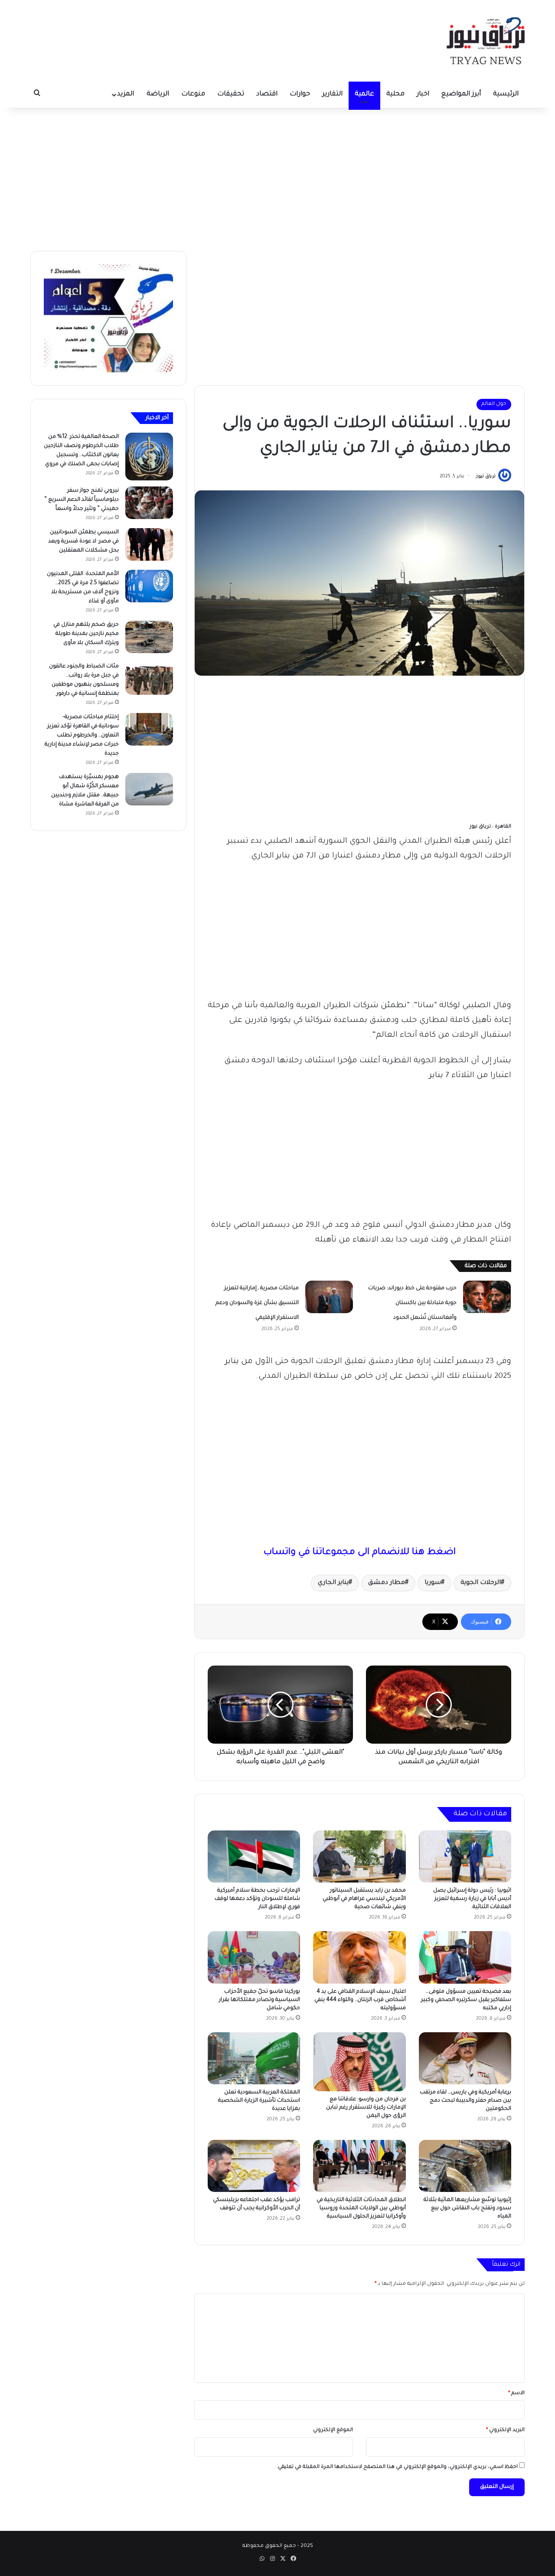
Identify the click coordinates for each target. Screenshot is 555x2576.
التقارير (332, 94)
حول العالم (494, 404)
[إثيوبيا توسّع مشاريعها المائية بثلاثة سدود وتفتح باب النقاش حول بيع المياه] (465, 2166)
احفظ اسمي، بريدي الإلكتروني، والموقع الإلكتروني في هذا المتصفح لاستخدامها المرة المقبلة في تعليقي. (397, 2467)
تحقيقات (231, 94)
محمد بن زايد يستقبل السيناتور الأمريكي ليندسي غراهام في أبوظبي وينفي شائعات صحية (364, 1899)
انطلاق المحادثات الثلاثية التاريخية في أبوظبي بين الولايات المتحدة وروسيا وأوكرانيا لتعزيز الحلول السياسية (361, 2208)
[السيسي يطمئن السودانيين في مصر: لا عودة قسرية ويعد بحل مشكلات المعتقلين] (149, 544)
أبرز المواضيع (461, 94)
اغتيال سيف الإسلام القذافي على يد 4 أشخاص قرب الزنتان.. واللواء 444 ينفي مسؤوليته (360, 2000)
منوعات (193, 94)
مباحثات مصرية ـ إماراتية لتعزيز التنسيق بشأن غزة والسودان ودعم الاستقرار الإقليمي (257, 1303)
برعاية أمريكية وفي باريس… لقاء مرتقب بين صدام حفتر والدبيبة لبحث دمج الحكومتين (465, 2101)
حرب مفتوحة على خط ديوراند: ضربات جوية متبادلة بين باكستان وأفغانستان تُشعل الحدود (412, 1303)
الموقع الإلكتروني (333, 2430)
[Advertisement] (277, 177)
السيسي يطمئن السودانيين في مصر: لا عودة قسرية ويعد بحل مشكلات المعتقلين (83, 542)
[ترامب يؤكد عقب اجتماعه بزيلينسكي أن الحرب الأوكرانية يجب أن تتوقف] (254, 2166)
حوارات (300, 94)
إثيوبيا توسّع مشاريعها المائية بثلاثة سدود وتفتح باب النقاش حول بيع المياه (467, 2208)
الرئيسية (506, 94)
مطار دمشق (387, 1583)
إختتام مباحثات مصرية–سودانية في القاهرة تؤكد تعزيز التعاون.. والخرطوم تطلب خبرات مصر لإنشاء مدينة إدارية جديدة (82, 736)
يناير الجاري (333, 1583)
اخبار (423, 94)
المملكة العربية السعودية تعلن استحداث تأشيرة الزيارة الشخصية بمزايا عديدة (259, 2101)
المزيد (126, 94)
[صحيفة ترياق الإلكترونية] (486, 41)
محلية (395, 94)
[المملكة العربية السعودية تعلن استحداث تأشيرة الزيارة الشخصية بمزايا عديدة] (254, 2058)
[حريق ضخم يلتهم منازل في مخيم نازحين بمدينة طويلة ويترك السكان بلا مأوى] (149, 637)
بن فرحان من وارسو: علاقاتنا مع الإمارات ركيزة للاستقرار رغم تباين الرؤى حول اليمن (366, 2108)
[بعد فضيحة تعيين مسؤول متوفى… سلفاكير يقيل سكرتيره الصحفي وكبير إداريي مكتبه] (465, 1957)
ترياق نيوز (486, 476)
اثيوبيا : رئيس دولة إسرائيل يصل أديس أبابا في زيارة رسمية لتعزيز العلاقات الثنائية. (472, 1899)
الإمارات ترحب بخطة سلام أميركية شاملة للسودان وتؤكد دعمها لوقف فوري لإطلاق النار (257, 1899)
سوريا (433, 1583)
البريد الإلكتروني (505, 2430)
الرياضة (158, 94)
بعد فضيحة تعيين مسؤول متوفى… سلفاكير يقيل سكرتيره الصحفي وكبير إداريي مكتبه (466, 2000)
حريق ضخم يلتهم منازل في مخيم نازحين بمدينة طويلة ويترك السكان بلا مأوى (86, 634)
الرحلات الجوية (481, 1583)
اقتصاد (267, 94)
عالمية (364, 94)
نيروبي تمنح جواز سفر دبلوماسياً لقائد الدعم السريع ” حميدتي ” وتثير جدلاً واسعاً (82, 500)
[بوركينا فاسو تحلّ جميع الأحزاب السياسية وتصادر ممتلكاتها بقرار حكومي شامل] (254, 1957)
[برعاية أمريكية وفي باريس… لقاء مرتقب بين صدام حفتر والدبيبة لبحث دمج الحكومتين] (465, 2058)
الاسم (516, 2394)
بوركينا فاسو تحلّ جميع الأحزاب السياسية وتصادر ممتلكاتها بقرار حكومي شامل (260, 2000)
